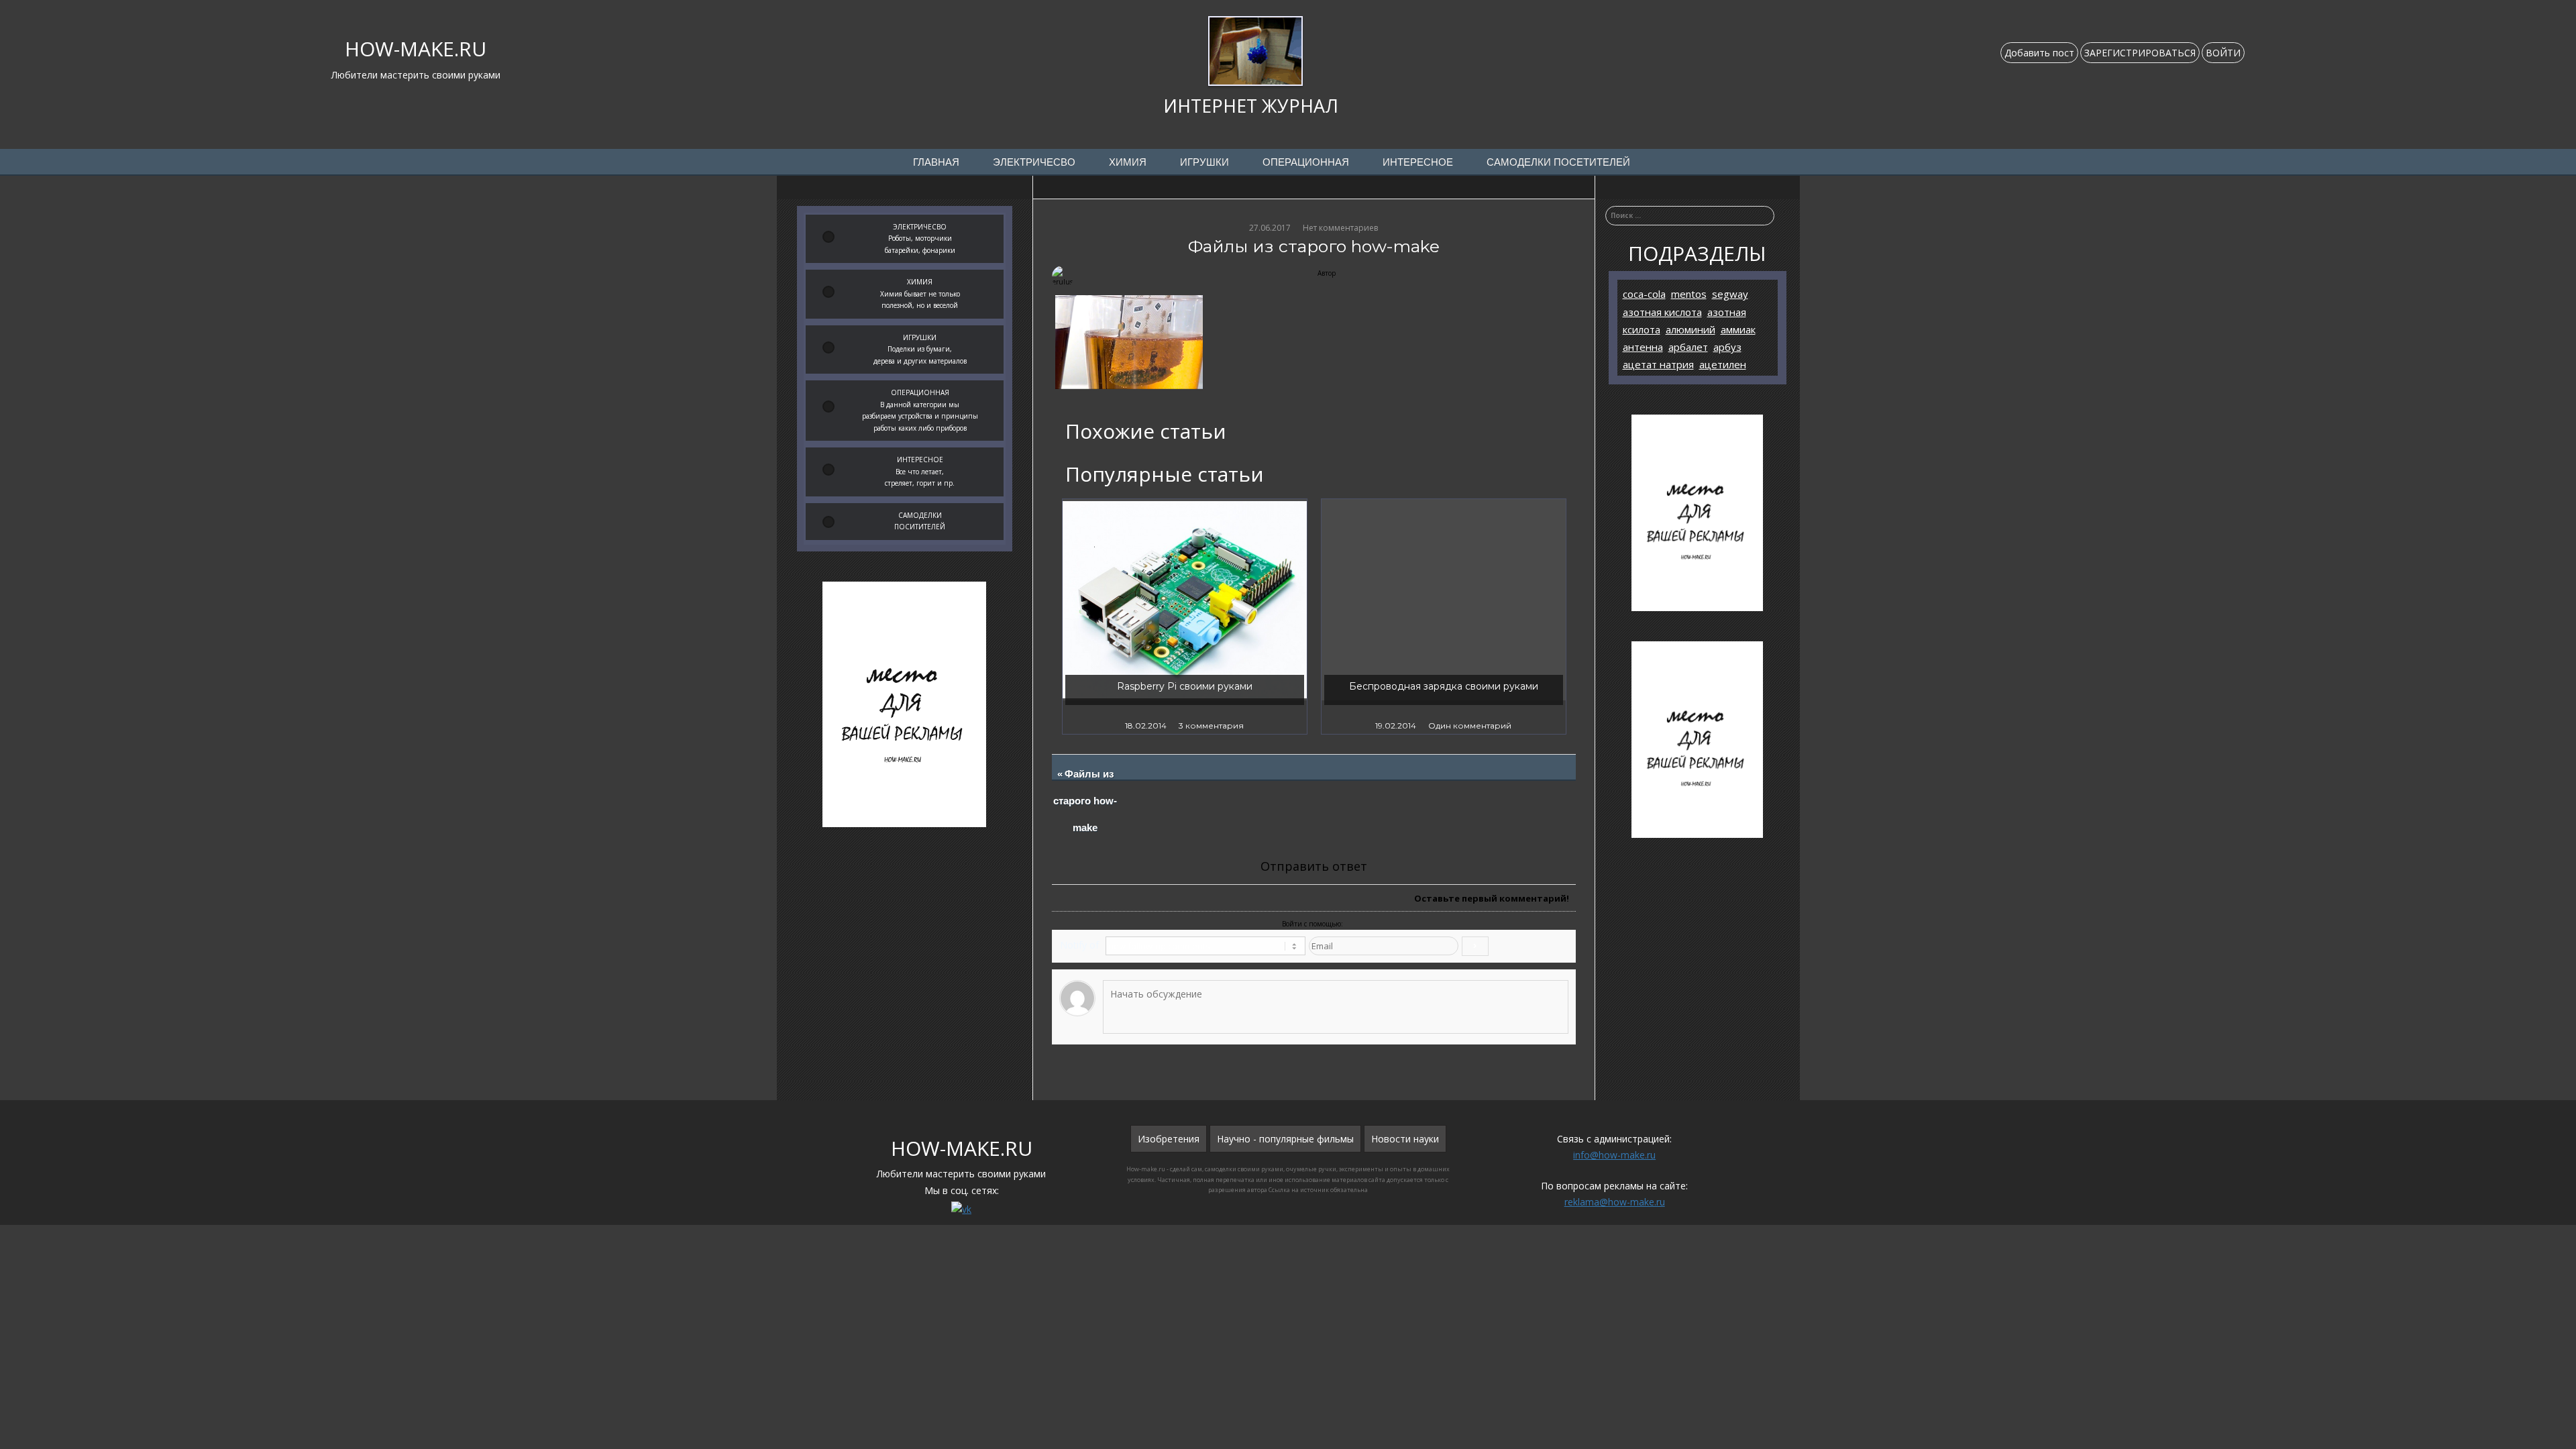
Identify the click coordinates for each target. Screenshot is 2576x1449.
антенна (1643, 347)
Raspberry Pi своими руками (1185, 686)
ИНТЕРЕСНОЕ (1418, 162)
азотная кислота (1662, 312)
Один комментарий (1470, 726)
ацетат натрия (1658, 364)
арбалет (1688, 347)
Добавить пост (2039, 53)
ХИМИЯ (1128, 162)
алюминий (1690, 329)
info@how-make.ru (1614, 1155)
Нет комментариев (1340, 228)
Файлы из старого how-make (1086, 801)
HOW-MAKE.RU (416, 49)
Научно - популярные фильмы (1285, 1139)
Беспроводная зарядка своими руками (1444, 686)
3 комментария (1211, 726)
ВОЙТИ (2223, 53)
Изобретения (1169, 1139)
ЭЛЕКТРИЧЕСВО (1034, 162)
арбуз (1727, 347)
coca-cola (1644, 294)
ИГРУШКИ (1204, 162)
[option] (1185, 616)
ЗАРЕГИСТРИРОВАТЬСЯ (2140, 53)
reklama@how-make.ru (1615, 1202)
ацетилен (1723, 364)
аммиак (1738, 329)
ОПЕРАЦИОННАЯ (1306, 162)
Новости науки (1405, 1139)
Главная (936, 162)
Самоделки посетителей (1558, 162)
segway (1730, 294)
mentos (1689, 294)
